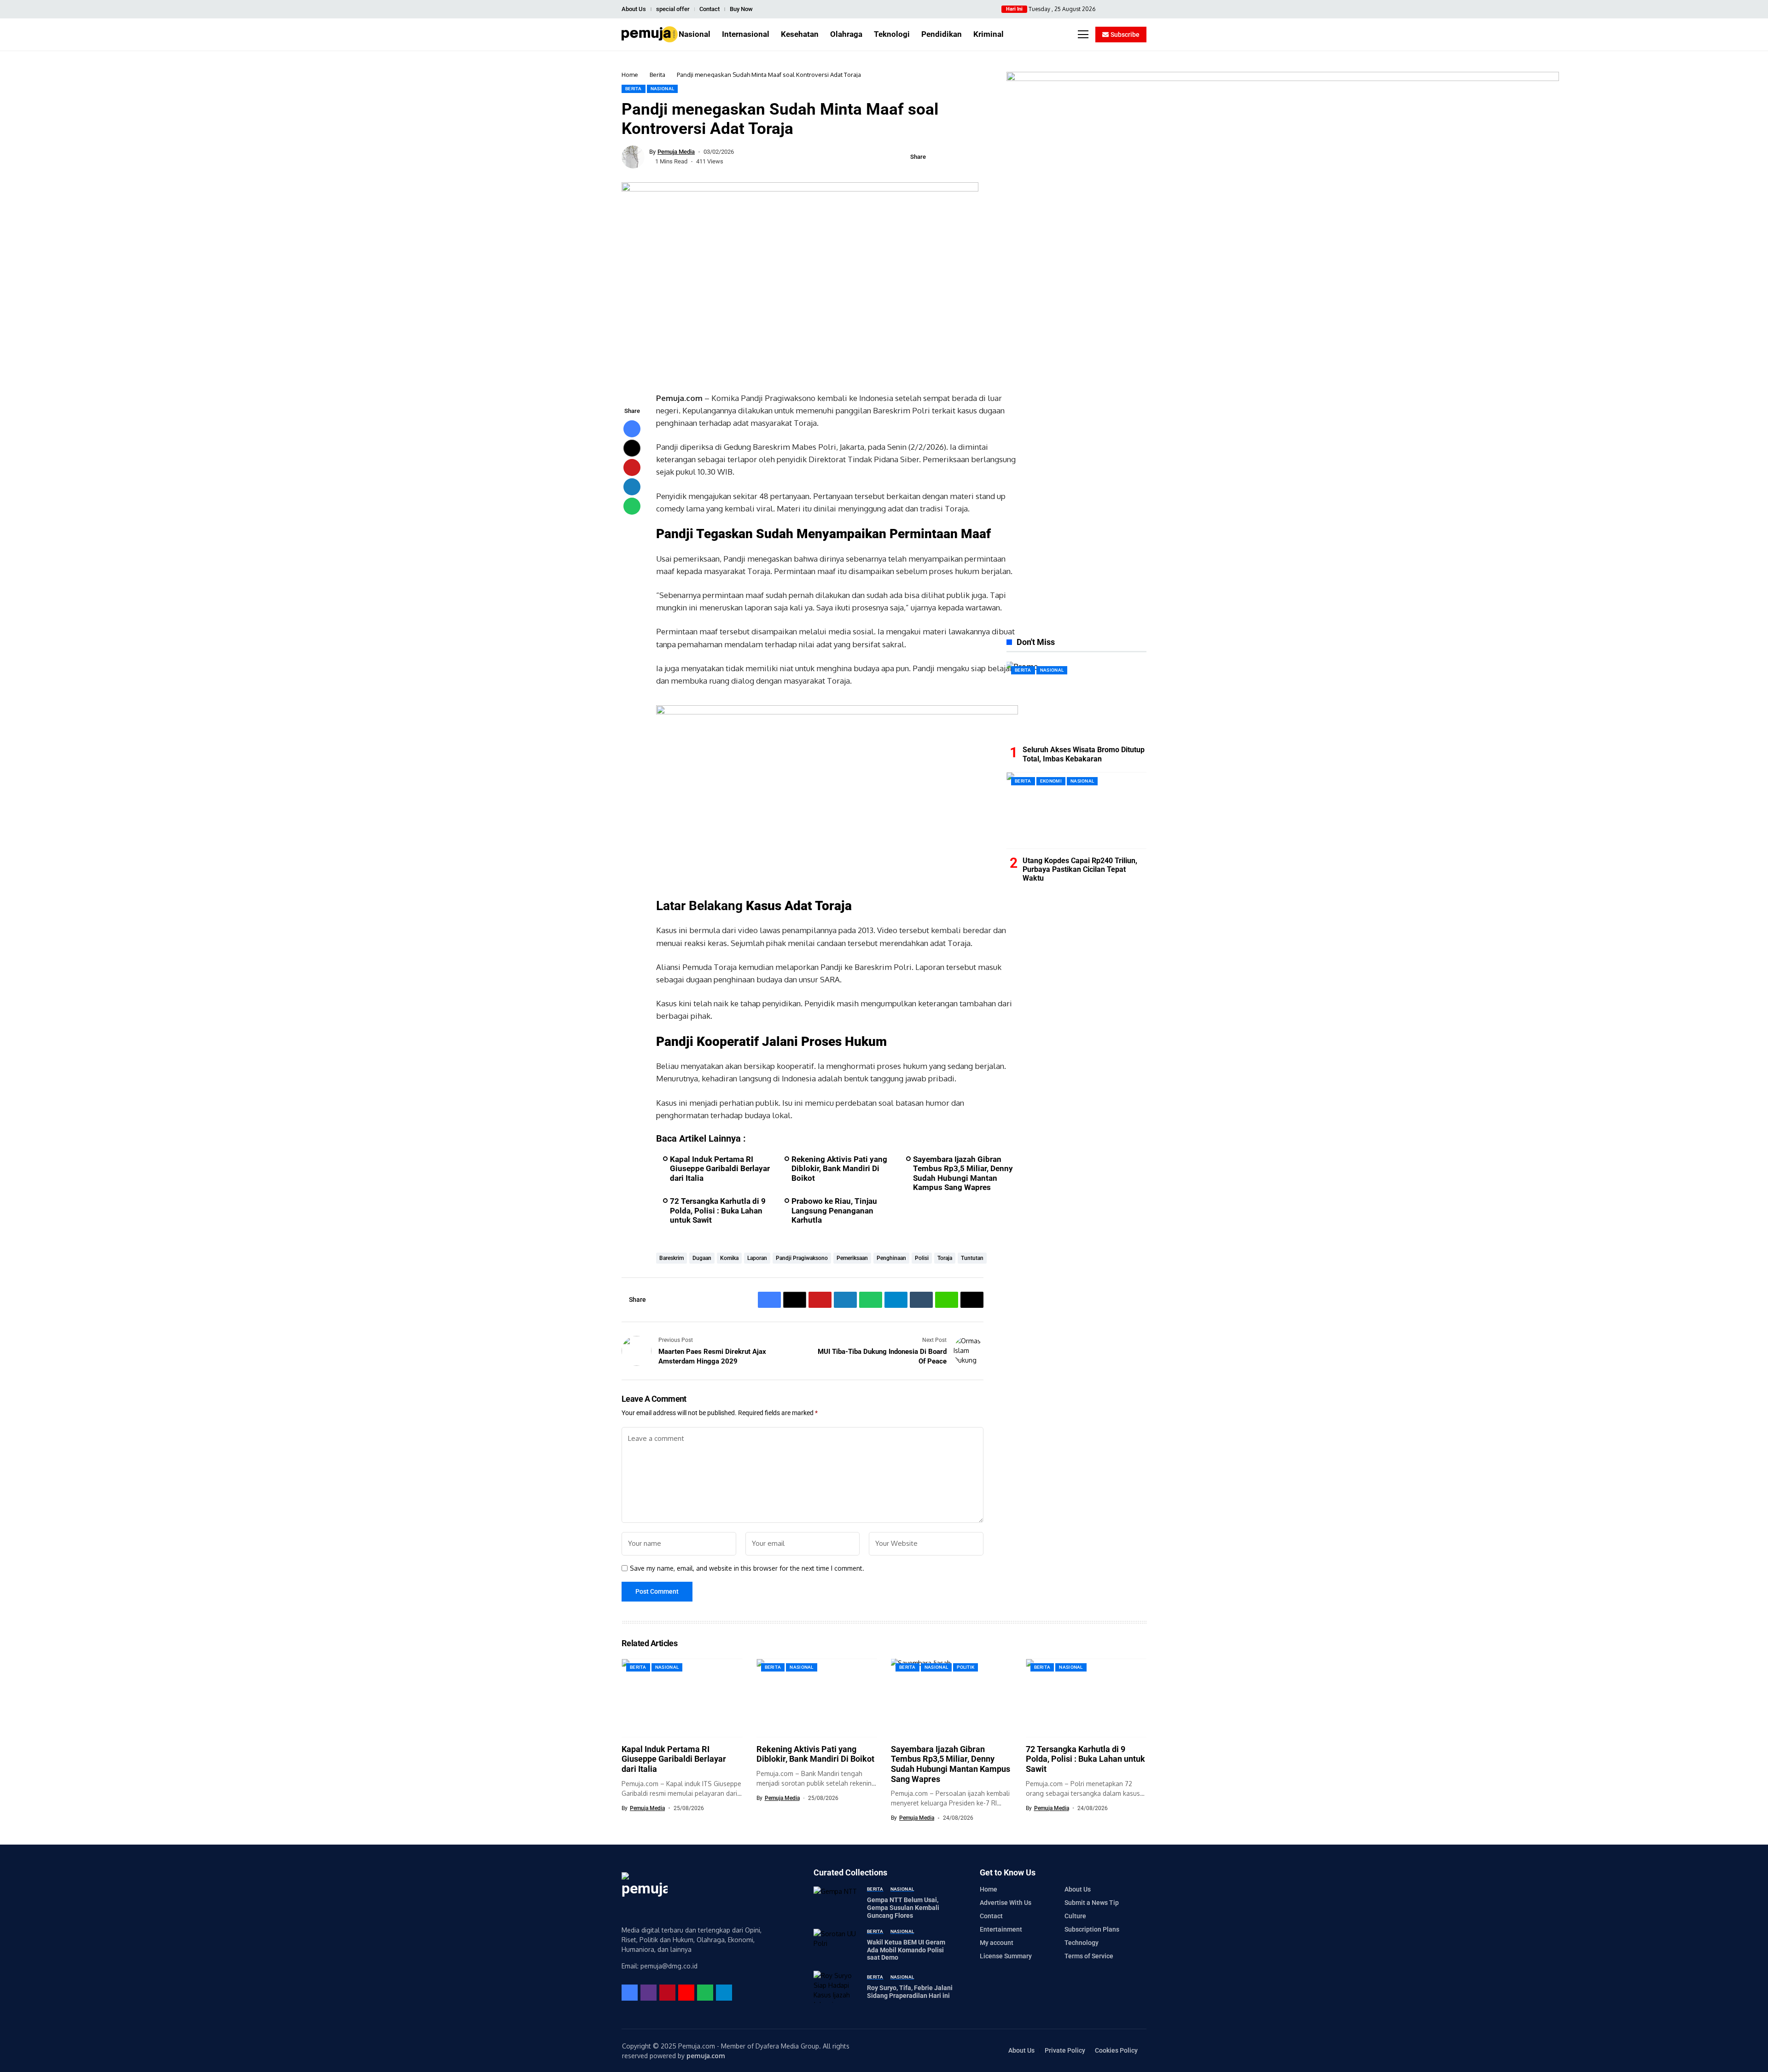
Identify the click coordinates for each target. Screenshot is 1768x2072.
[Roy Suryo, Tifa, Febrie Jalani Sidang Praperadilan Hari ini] (837, 1987)
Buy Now (741, 9)
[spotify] (705, 1993)
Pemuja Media (676, 152)
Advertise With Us (1006, 1903)
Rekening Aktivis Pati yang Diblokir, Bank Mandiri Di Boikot (839, 1169)
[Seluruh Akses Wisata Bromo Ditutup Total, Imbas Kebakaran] (1076, 700)
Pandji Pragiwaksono (802, 1258)
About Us (634, 9)
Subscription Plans (1092, 1929)
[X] (1116, 9)
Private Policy (1065, 2050)
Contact (710, 9)
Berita (657, 75)
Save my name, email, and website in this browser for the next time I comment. (747, 1568)
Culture (1075, 1916)
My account (997, 1943)
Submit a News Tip (1092, 1903)
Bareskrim (672, 1258)
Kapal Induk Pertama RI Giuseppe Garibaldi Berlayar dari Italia (720, 1169)
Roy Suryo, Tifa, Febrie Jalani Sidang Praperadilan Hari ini (910, 1992)
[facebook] (1107, 9)
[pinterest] (1135, 9)
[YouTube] (1144, 9)
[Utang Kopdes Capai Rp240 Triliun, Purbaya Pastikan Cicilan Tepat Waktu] (1076, 810)
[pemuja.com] (650, 34)
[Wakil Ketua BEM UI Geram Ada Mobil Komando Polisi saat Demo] (837, 1945)
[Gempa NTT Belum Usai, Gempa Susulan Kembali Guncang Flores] (837, 1903)
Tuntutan (972, 1258)
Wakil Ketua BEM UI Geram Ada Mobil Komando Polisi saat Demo (906, 1950)
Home (630, 75)
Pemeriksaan (852, 1258)
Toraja (945, 1258)
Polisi (922, 1258)
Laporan (757, 1258)
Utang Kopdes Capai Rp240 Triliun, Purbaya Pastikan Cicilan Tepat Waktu (1080, 869)
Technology (1082, 1943)
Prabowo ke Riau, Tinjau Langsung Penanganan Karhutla (834, 1210)
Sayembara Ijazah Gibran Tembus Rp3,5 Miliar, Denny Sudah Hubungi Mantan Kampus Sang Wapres (963, 1173)
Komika (729, 1258)
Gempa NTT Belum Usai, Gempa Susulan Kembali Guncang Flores (903, 1908)
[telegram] (724, 1993)
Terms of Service (1089, 1956)
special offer (673, 9)
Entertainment (1001, 1929)
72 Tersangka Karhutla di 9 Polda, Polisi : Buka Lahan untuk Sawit (718, 1210)
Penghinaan (891, 1258)
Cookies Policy (1116, 2050)
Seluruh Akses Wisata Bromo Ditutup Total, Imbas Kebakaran (1084, 754)
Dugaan (702, 1258)
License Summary (1006, 1956)
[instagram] (1125, 9)
